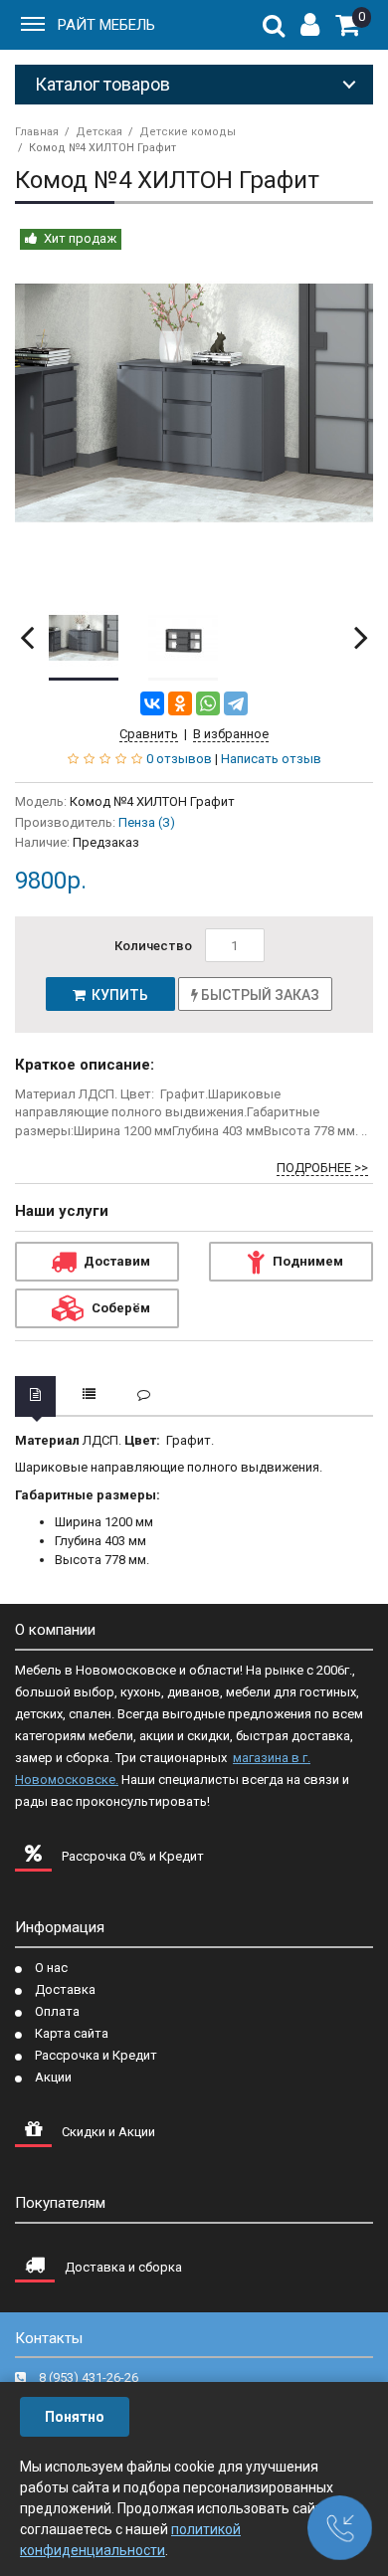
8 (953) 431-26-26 (89, 2378)
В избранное (231, 734)
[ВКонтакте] (152, 703)
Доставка (65, 1989)
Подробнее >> (322, 1168)
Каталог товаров (102, 84)
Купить (117, 995)
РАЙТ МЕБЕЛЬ (106, 25)
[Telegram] (236, 703)
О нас (51, 1968)
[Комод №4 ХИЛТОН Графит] (194, 403)
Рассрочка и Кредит (96, 2055)
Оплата (57, 2011)
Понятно (75, 2417)
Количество (153, 946)
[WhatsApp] (208, 703)
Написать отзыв (271, 759)
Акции (53, 2077)
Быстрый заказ (259, 995)
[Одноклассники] (180, 703)
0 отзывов (179, 759)
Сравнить (149, 734)
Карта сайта (72, 2033)
